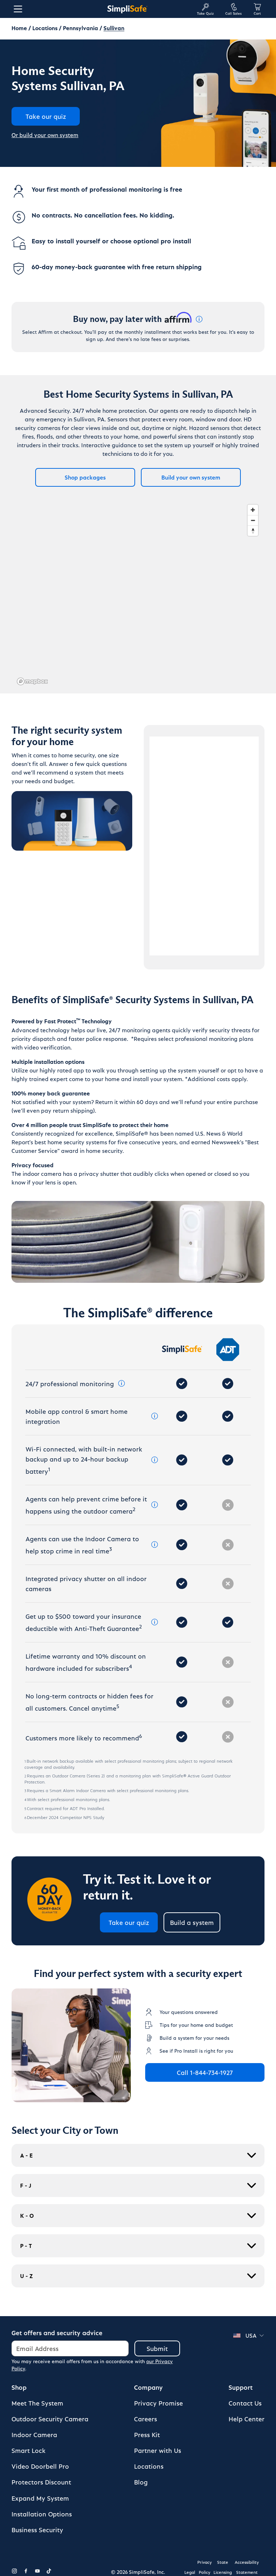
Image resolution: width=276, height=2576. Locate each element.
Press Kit (147, 2434)
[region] (138, 594)
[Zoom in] (253, 510)
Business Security (37, 2530)
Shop (19, 2387)
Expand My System (40, 2498)
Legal (190, 2572)
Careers (146, 2419)
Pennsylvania (80, 28)
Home (19, 28)
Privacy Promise (158, 2403)
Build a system (192, 1922)
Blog (141, 2482)
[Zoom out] (253, 520)
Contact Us (245, 2403)
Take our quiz (129, 1922)
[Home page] (127, 9)
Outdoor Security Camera (50, 2419)
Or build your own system (45, 135)
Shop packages (85, 477)
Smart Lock (29, 2450)
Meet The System (37, 2403)
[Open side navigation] (17, 9)
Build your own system (191, 477)
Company (148, 2387)
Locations (45, 28)
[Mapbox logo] (32, 681)
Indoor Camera (34, 2434)
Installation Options (42, 2514)
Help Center (247, 2419)
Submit (157, 2348)
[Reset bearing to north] (253, 531)
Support (241, 2387)
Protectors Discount (41, 2482)
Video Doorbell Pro (40, 2466)
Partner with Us (158, 2450)
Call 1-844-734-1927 (205, 2072)
